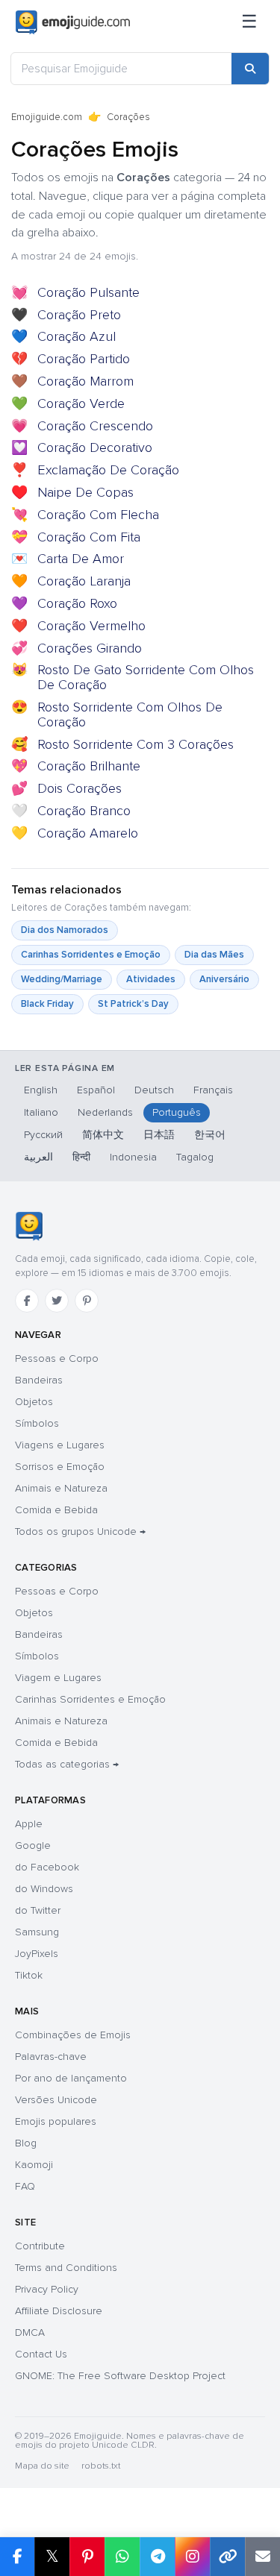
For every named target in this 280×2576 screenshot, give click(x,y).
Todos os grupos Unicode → (80, 1532)
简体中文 (103, 1135)
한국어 (210, 1135)
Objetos (34, 1402)
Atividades (151, 979)
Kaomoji (34, 2165)
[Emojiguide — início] (29, 1226)
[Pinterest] (87, 1301)
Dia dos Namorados (65, 930)
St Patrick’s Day (133, 1004)
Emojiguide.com (47, 117)
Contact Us (41, 2354)
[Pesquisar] (250, 69)
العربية (38, 1157)
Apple (29, 1824)
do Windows (44, 1889)
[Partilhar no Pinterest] (87, 2557)
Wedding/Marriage (62, 979)
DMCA (30, 2332)
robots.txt (101, 2466)
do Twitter (38, 1910)
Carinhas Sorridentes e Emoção (91, 955)
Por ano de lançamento (71, 2078)
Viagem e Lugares (58, 1678)
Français (213, 1090)
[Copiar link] (227, 2557)
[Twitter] (57, 1301)
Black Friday (47, 1004)
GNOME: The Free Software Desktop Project (120, 2376)
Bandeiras (39, 1380)
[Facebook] (27, 1301)
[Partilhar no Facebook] (17, 2557)
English (41, 1090)
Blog (26, 2143)
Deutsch (154, 1090)
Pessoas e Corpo (57, 1358)
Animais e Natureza (61, 1488)
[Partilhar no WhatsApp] (122, 2557)
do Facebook (47, 1867)
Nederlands (105, 1112)
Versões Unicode (56, 2100)
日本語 (159, 1135)
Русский (43, 1135)
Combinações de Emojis (73, 2035)
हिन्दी (81, 1157)
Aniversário (224, 979)
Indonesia (133, 1157)
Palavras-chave (51, 2057)
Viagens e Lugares (60, 1445)
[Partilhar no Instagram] (192, 2557)
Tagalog (195, 1157)
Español (96, 1090)
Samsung (37, 1932)
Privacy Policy (47, 2289)
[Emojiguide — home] (73, 22)
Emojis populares (56, 2121)
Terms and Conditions (66, 2268)
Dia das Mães (214, 955)
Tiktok (29, 1975)
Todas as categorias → (67, 1764)
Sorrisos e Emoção (60, 1467)
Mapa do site (42, 2466)
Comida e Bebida (56, 1510)
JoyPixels (37, 1954)
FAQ (25, 2186)
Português (177, 1112)
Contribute (40, 2246)
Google (33, 1845)
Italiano (41, 1112)
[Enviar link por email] (262, 2557)
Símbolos (37, 1423)
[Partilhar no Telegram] (157, 2557)
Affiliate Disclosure (59, 2311)
